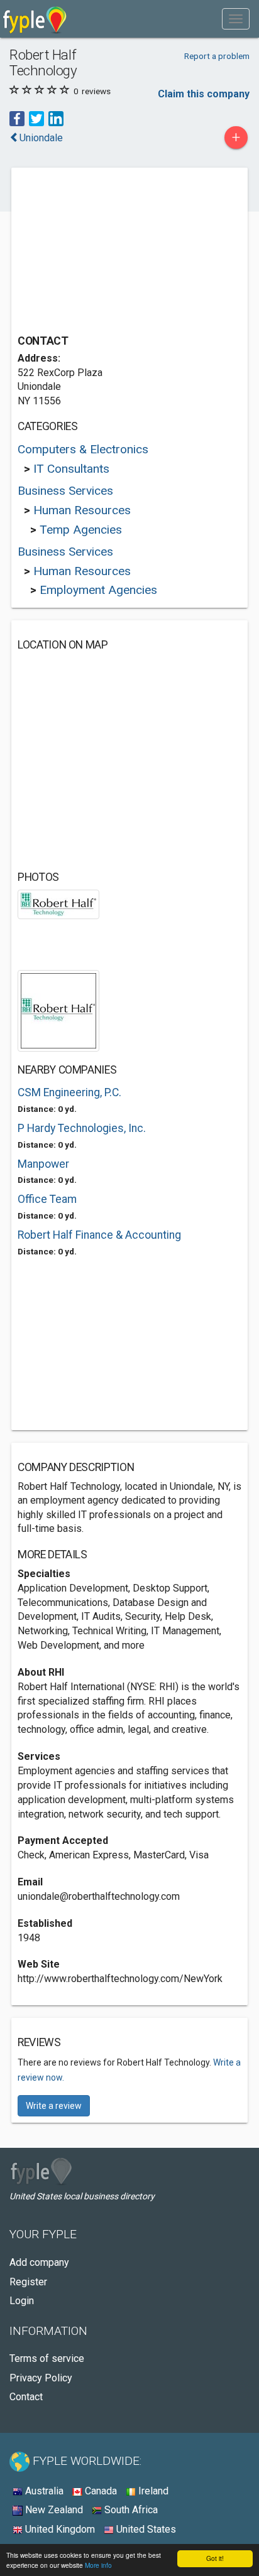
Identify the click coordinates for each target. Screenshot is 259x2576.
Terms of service (47, 2358)
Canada (100, 2491)
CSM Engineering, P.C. (69, 1092)
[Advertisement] (112, 252)
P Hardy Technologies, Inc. (82, 1128)
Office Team (47, 1199)
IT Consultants (71, 469)
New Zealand (53, 2510)
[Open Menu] (236, 19)
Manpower (43, 1164)
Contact (26, 2397)
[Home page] (35, 19)
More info (98, 2565)
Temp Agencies (81, 530)
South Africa (130, 2510)
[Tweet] (36, 118)
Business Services (65, 491)
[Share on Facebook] (17, 118)
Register (28, 2282)
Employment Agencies (98, 590)
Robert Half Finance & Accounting (99, 1235)
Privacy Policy (41, 2378)
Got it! (215, 2558)
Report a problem (217, 56)
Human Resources (82, 510)
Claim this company (204, 94)
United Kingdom (59, 2529)
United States (145, 2529)
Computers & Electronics (83, 449)
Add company (39, 2262)
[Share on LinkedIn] (56, 118)
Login (22, 2301)
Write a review (54, 2106)
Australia (43, 2491)
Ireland (152, 2491)
